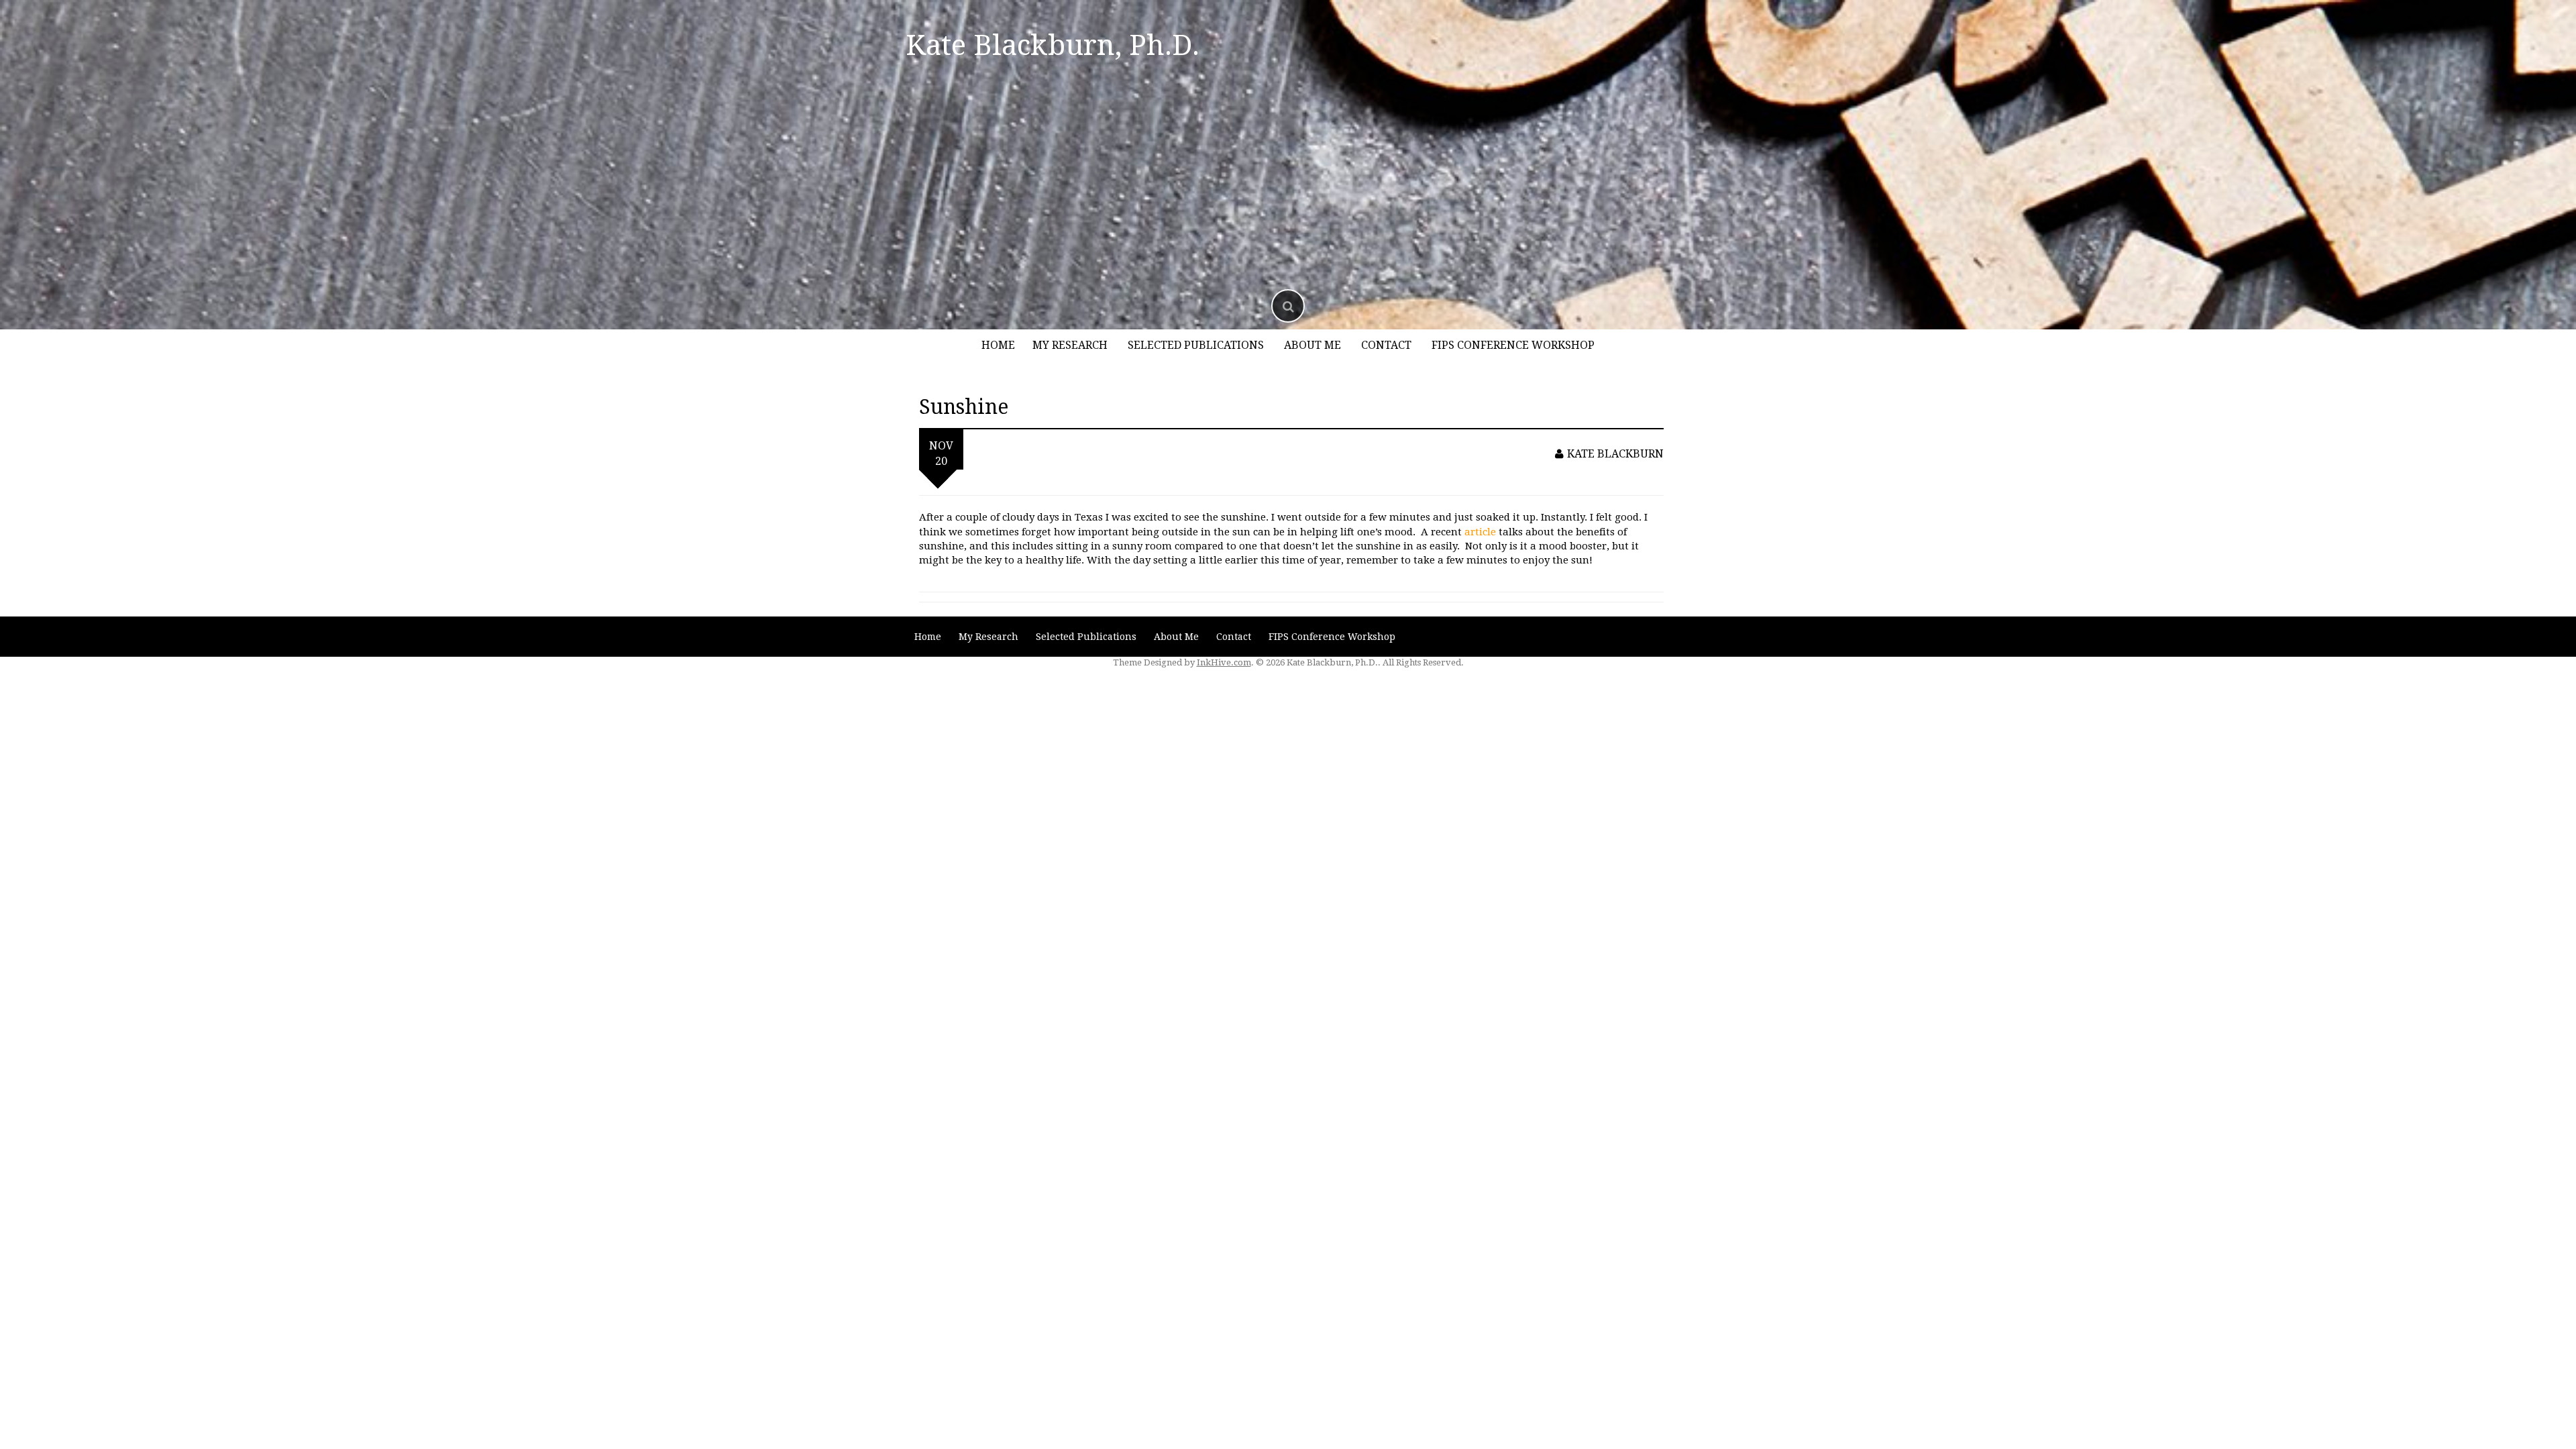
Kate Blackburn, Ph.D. (1053, 45)
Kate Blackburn (1615, 454)
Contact (1386, 345)
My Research (1070, 345)
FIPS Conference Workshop (1513, 345)
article (1480, 532)
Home (998, 345)
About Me (1312, 345)
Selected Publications (1196, 345)
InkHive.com (1224, 662)
